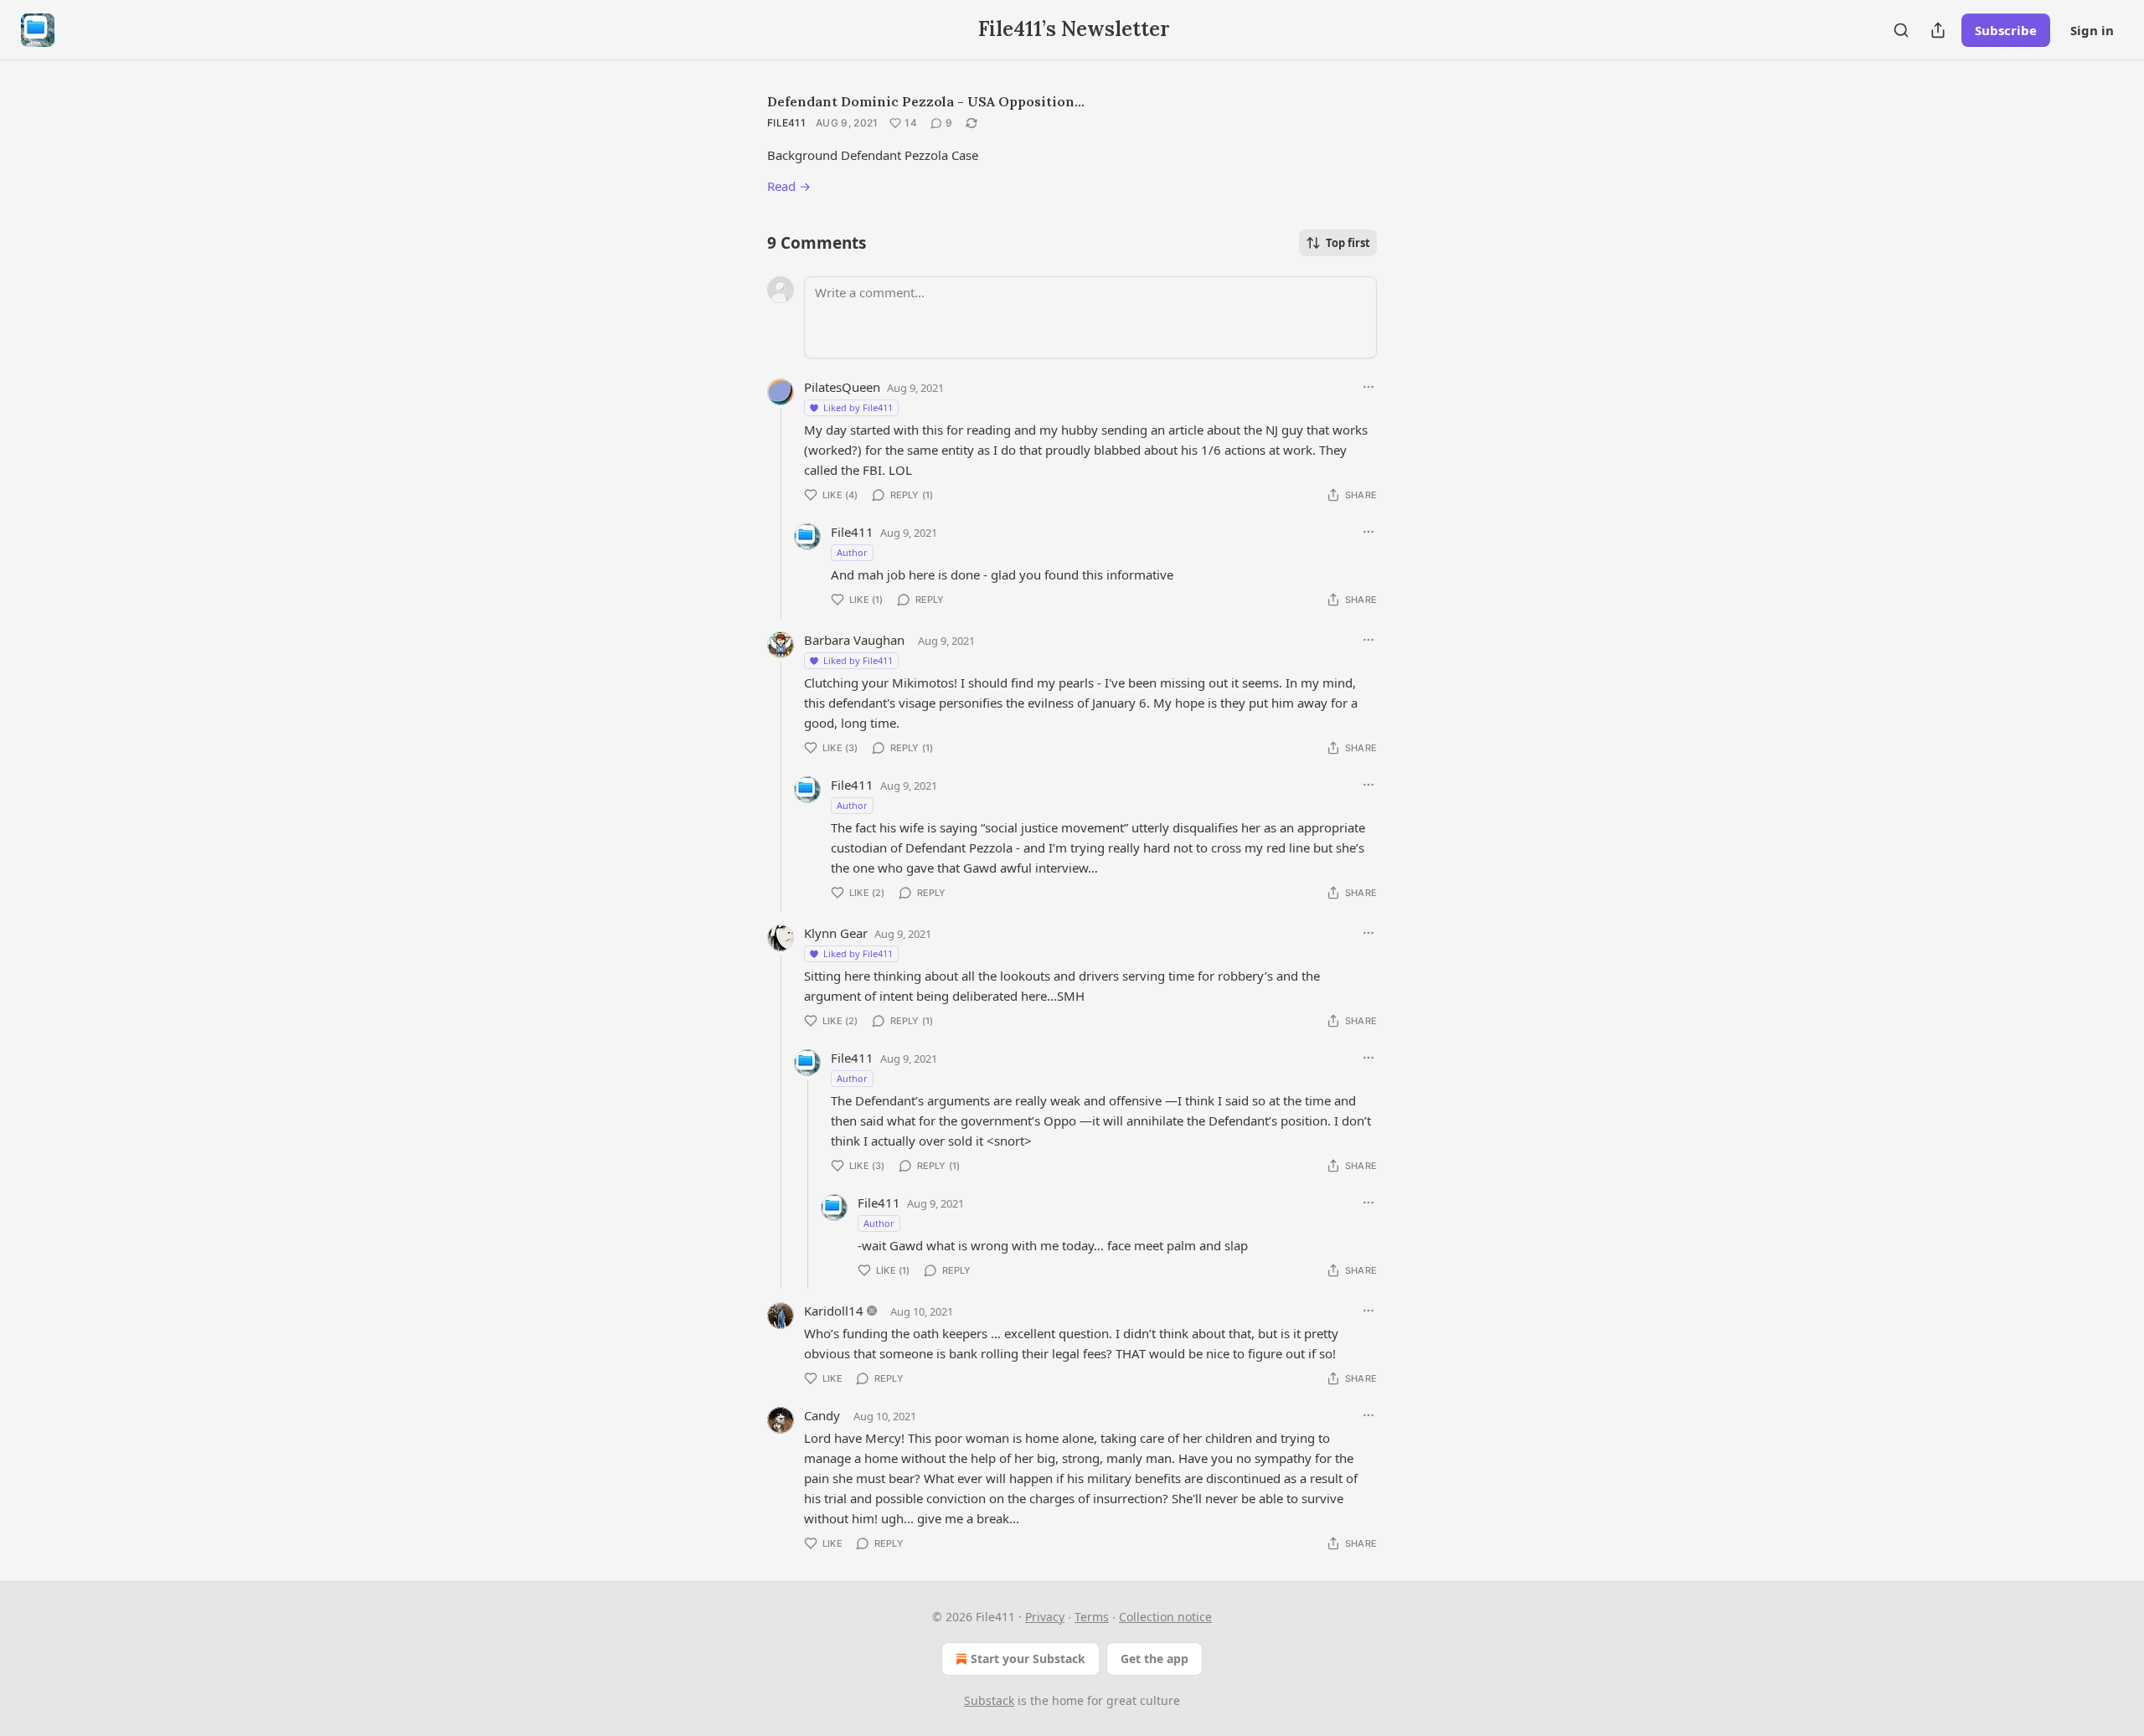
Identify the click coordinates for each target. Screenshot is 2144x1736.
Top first (1348, 243)
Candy (822, 1415)
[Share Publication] (1938, 30)
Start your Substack (1028, 1659)
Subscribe (2006, 30)
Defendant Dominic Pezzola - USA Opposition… (926, 101)
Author (852, 552)
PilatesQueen (842, 387)
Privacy (1045, 1617)
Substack (989, 1700)
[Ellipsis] (1368, 387)
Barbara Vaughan (854, 640)
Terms (1092, 1617)
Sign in (2092, 30)
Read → (789, 186)
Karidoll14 (834, 1311)
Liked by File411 (858, 407)
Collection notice (1165, 1617)
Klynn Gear (836, 933)
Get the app (1154, 1659)
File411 (786, 123)
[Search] (1901, 30)
